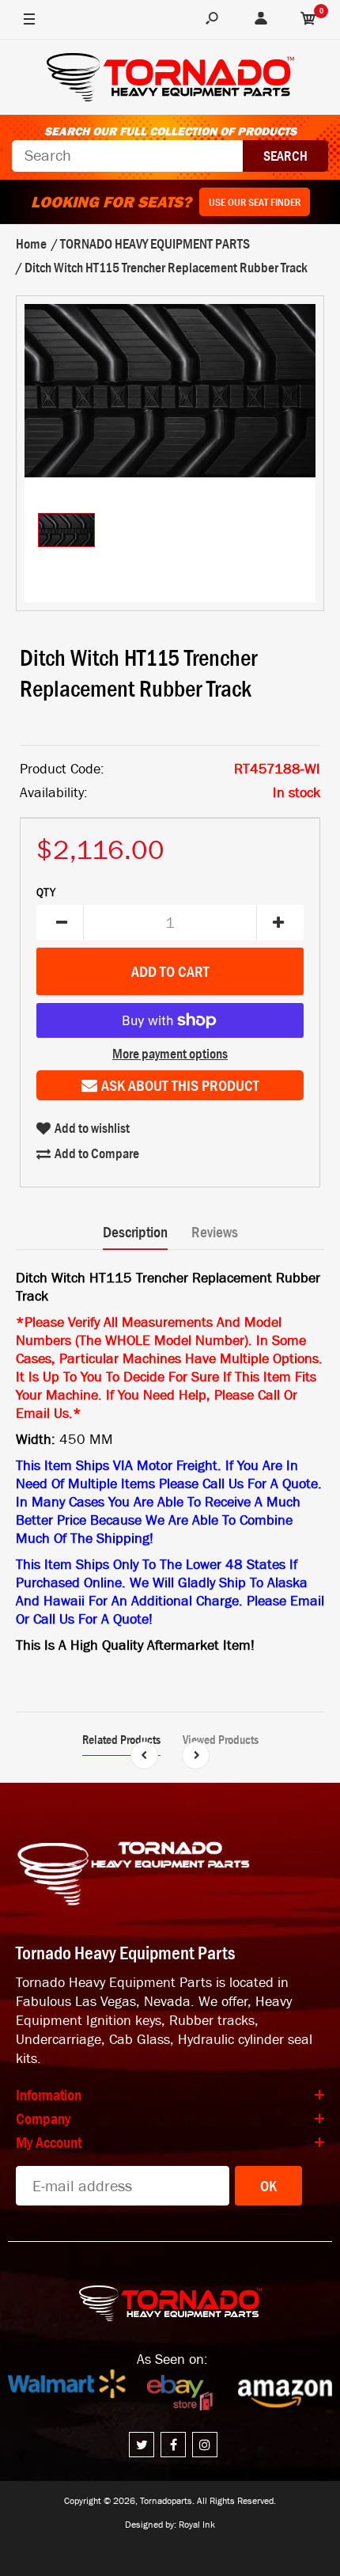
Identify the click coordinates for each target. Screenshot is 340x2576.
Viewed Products (221, 1739)
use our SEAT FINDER (255, 202)
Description (135, 1232)
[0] (308, 20)
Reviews (215, 1232)
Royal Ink (197, 2525)
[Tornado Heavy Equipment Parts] (170, 80)
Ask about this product (180, 1085)
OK (268, 2186)
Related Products (121, 1739)
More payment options (170, 1054)
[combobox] (127, 156)
